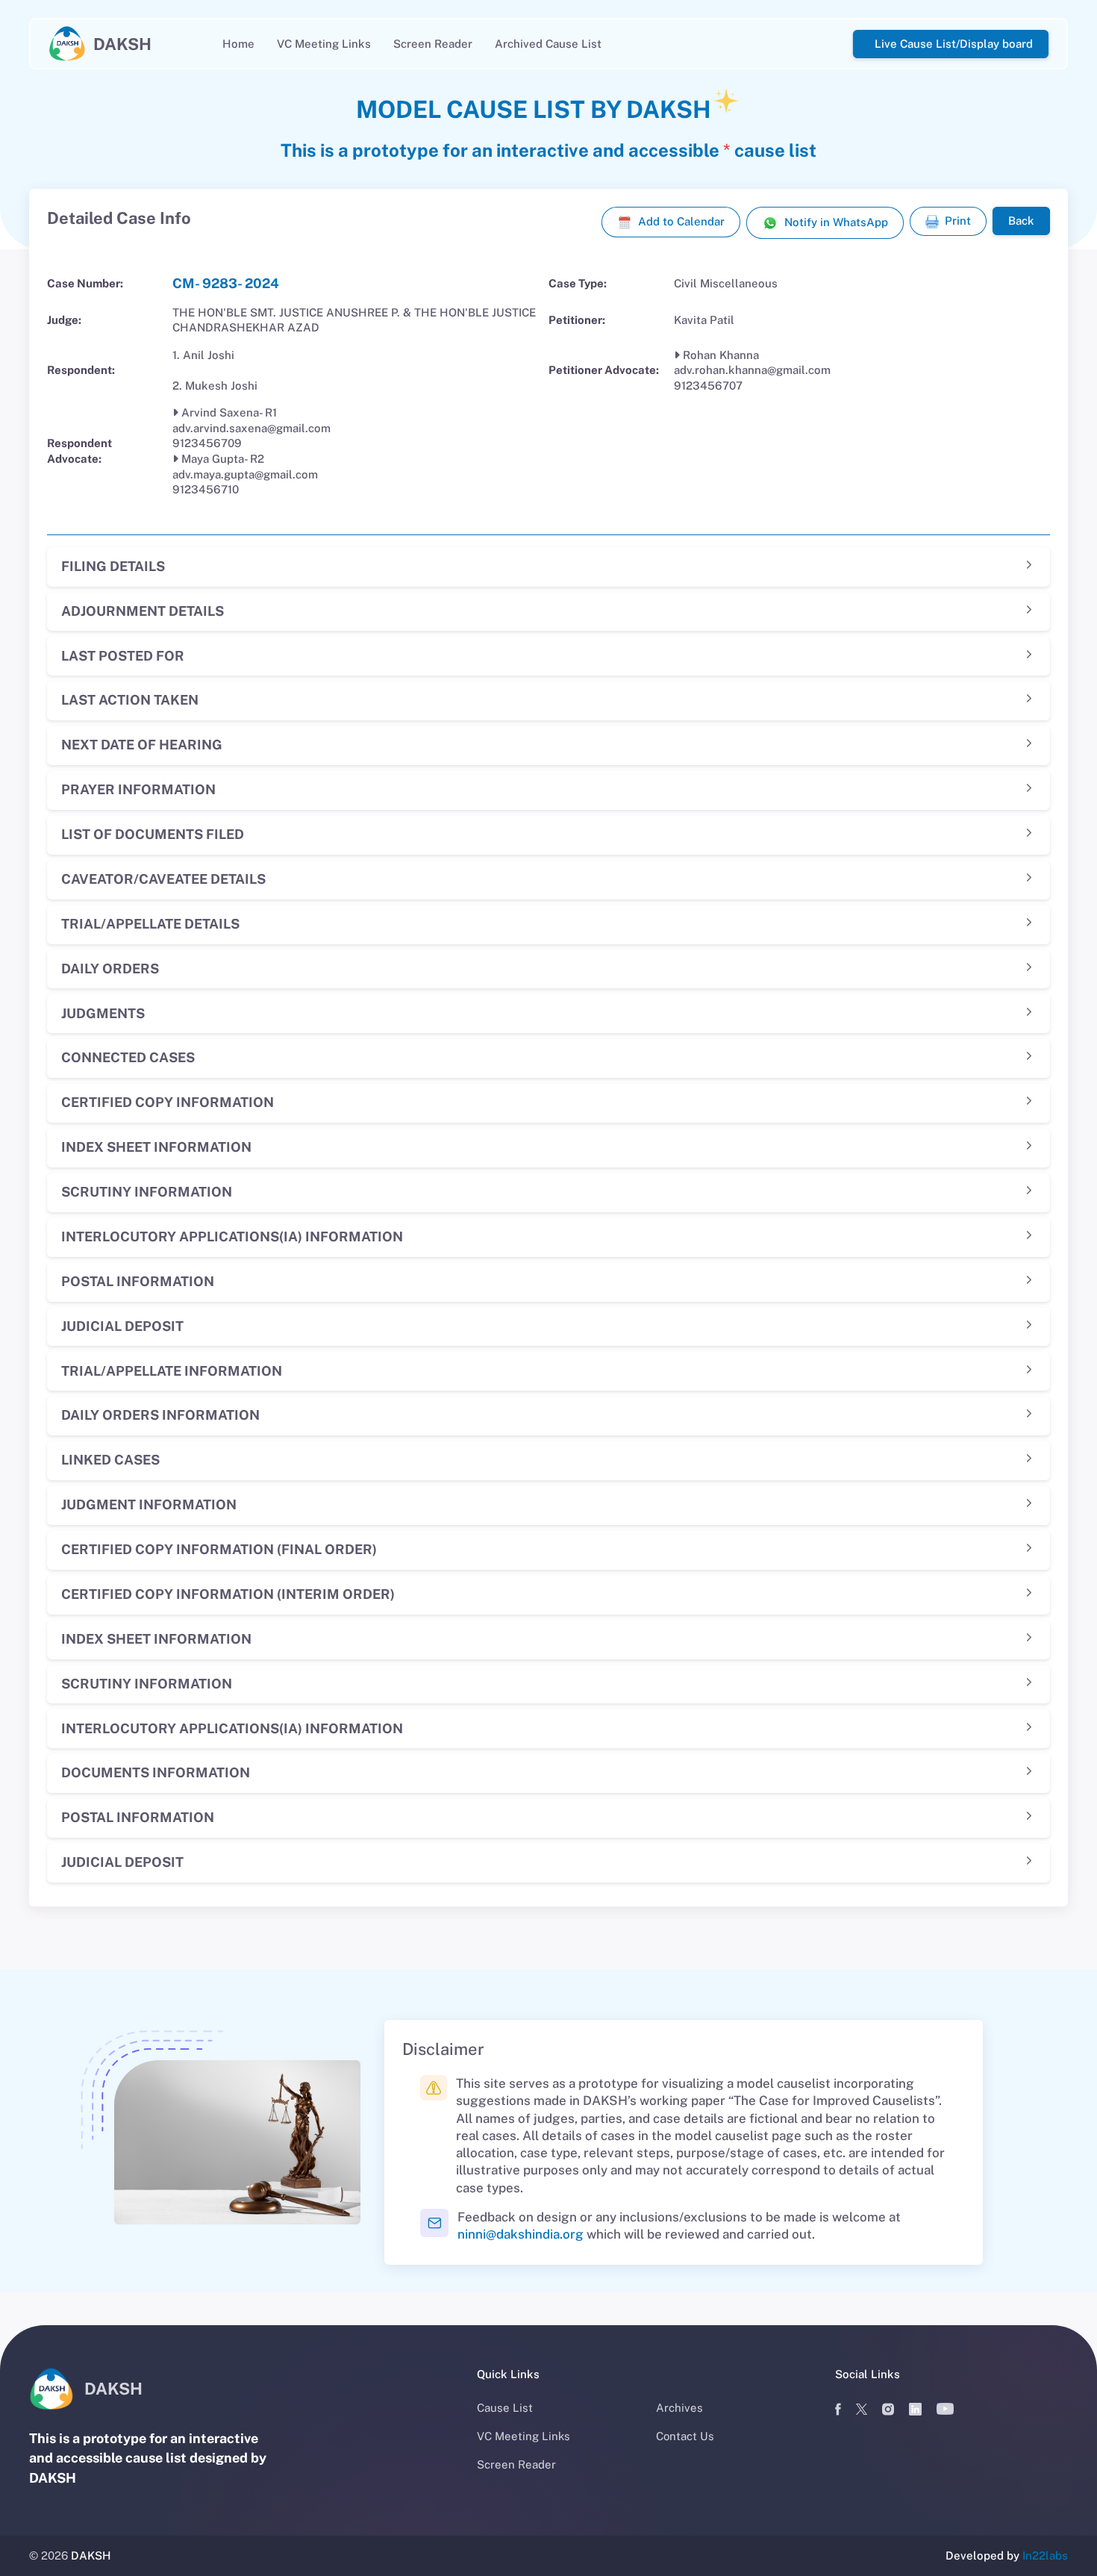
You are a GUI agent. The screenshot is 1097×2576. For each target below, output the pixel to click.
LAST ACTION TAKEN (130, 700)
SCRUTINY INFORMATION (147, 1192)
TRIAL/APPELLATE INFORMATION (172, 1371)
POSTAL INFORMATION (138, 1281)
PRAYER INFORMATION (138, 789)
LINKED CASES (110, 1460)
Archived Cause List (548, 44)
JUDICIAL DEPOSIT (122, 1326)
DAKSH (91, 2555)
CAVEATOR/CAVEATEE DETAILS (163, 879)
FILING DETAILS (113, 566)
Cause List (505, 2408)
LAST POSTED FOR (123, 656)
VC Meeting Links (324, 44)
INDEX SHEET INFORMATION (156, 1147)
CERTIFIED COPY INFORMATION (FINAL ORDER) (219, 1549)
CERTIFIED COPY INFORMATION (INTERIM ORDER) (228, 1594)
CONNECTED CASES (128, 1057)
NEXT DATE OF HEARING (142, 745)
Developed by (1007, 2555)
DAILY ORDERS (110, 969)
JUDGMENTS (103, 1013)
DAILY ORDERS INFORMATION (160, 1415)
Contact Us (685, 2436)
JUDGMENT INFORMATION (149, 1504)
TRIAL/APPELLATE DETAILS (150, 924)
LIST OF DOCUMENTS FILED (153, 834)
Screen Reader (433, 44)
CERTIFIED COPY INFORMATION (168, 1102)
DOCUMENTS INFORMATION (156, 1772)
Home (238, 44)
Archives (679, 2408)
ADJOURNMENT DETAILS (143, 611)
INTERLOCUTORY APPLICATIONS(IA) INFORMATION (232, 1236)
